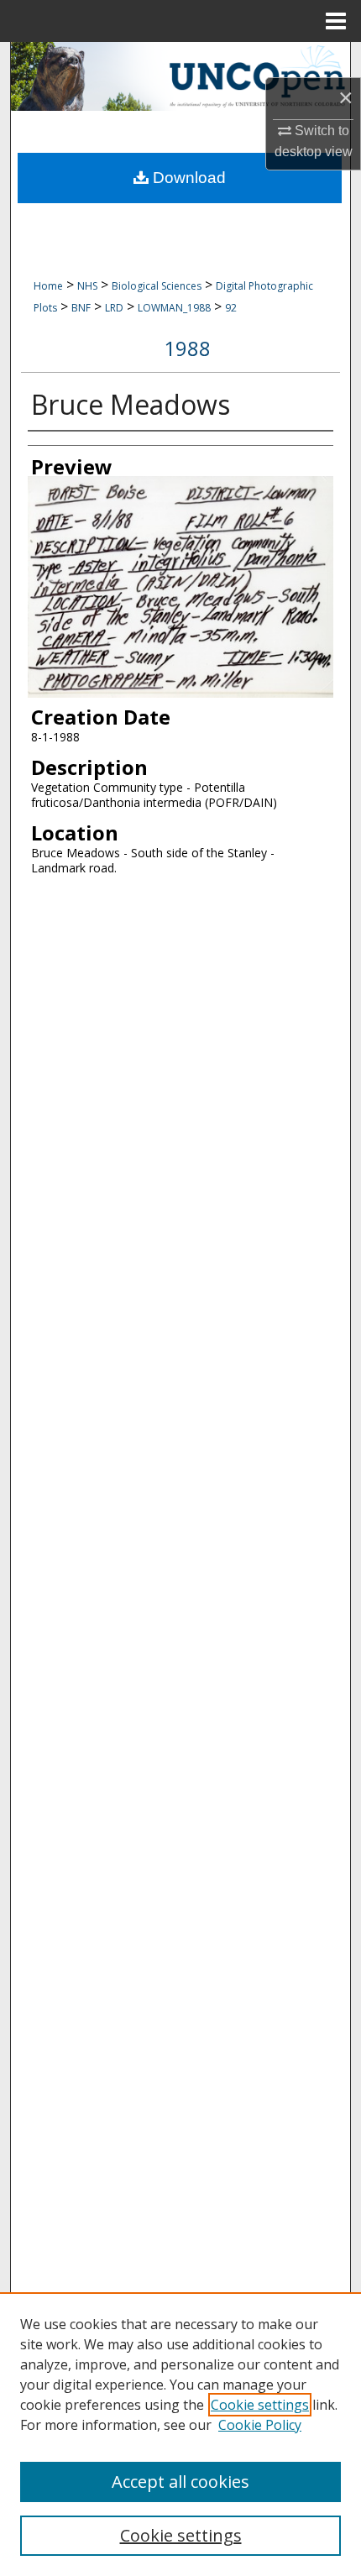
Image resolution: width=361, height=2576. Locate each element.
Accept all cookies (180, 2482)
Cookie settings (260, 2405)
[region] (180, 2434)
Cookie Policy (260, 2425)
